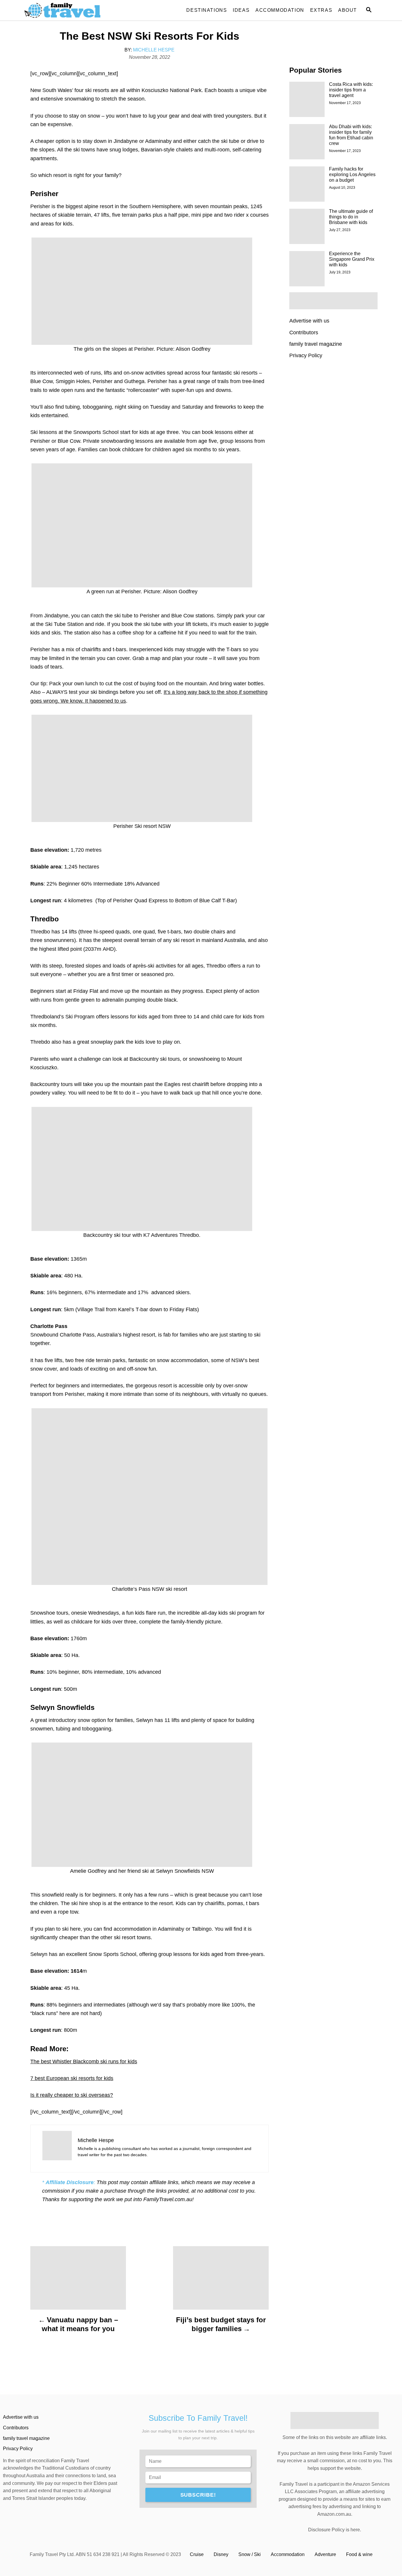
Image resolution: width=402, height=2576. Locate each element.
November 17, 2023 (345, 103)
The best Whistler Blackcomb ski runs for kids (84, 2062)
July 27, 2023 (340, 230)
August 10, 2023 (342, 188)
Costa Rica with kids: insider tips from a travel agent (351, 90)
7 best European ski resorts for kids (72, 2078)
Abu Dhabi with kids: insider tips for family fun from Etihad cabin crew (351, 135)
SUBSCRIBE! (198, 2495)
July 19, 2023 (340, 272)
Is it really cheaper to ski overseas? (72, 2095)
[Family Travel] (77, 10)
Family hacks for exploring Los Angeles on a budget (352, 174)
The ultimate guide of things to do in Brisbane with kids (351, 217)
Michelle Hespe (154, 50)
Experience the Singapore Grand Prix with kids (352, 259)
